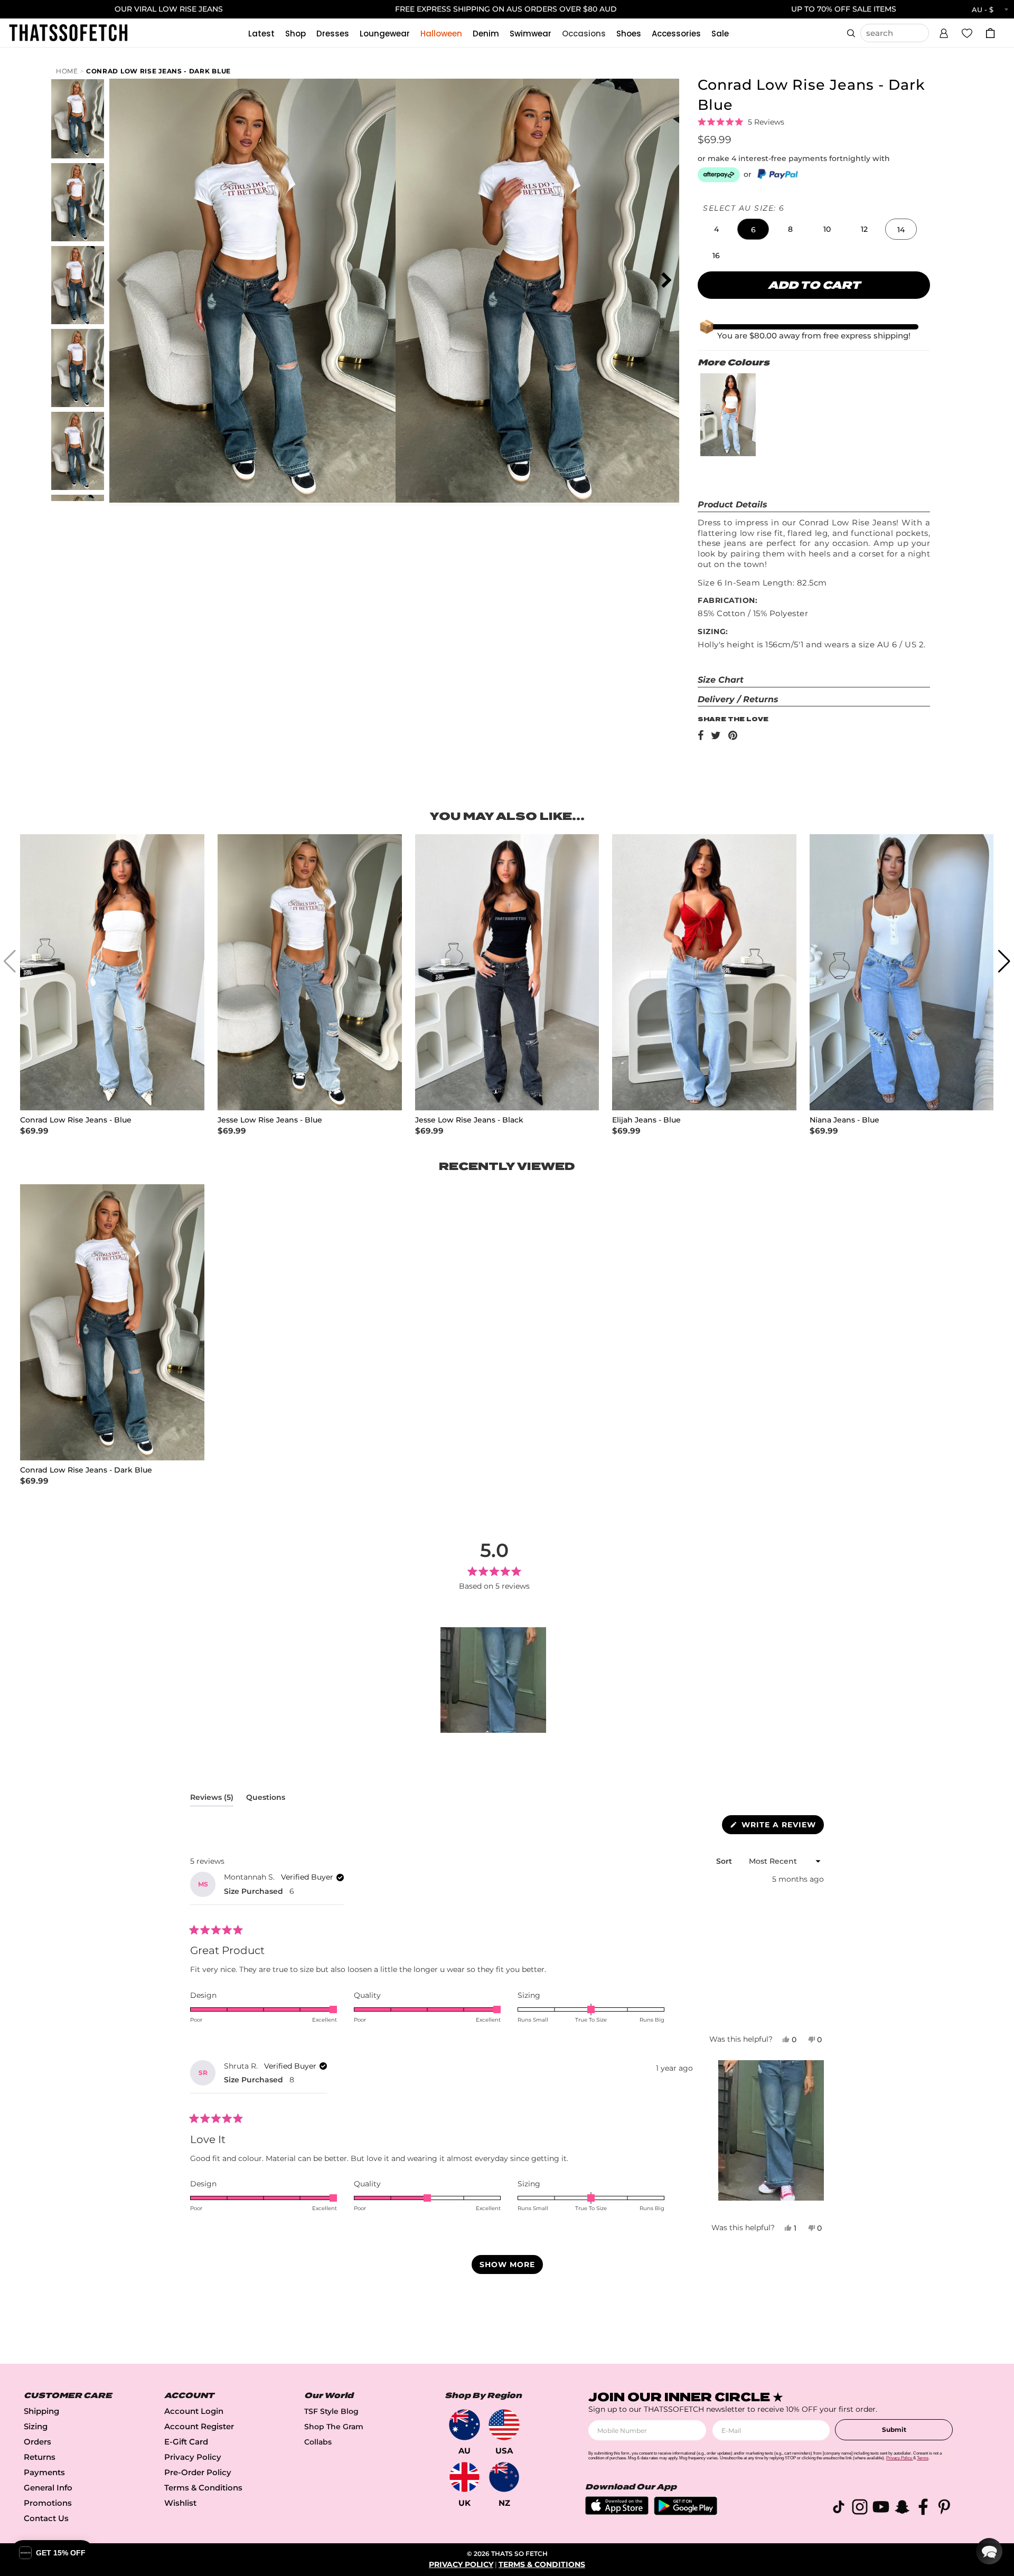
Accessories (676, 34)
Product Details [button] (733, 504)
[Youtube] (881, 2509)
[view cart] (990, 33)
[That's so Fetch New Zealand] (504, 2477)
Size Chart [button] (721, 680)
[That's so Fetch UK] (464, 2477)
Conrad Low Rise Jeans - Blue (76, 1120)
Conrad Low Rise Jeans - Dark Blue (158, 71)
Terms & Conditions (203, 2488)
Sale (720, 34)
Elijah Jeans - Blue (646, 1120)
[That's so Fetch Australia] (464, 2425)
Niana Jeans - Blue (844, 1120)
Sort (725, 1861)
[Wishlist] (967, 33)
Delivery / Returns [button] (738, 699)
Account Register (199, 2426)
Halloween (441, 34)
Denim (486, 34)
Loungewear (385, 34)
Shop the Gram (334, 2427)
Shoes (629, 34)
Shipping (41, 2411)
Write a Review (781, 1827)
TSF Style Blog (331, 2411)
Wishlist (180, 2503)
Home (67, 71)
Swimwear (531, 34)
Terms (923, 2458)
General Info (48, 2488)
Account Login (194, 2411)
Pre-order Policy (198, 2472)
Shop (295, 34)
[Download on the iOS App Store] (617, 2512)
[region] (494, 1680)
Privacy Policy (193, 2457)
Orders (37, 2442)
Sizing (36, 2426)
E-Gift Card (186, 2442)
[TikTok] (839, 2509)
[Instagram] (860, 2509)
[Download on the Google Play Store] (686, 2512)
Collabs (318, 2442)
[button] (944, 32)
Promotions (48, 2503)
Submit (894, 2429)
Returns (40, 2457)
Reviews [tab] (212, 1799)
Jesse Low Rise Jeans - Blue (270, 1120)
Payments (44, 2472)
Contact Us (46, 2518)
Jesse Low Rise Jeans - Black (469, 1120)
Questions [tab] (266, 1799)
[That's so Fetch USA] (504, 2425)
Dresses (333, 34)
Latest (261, 34)
